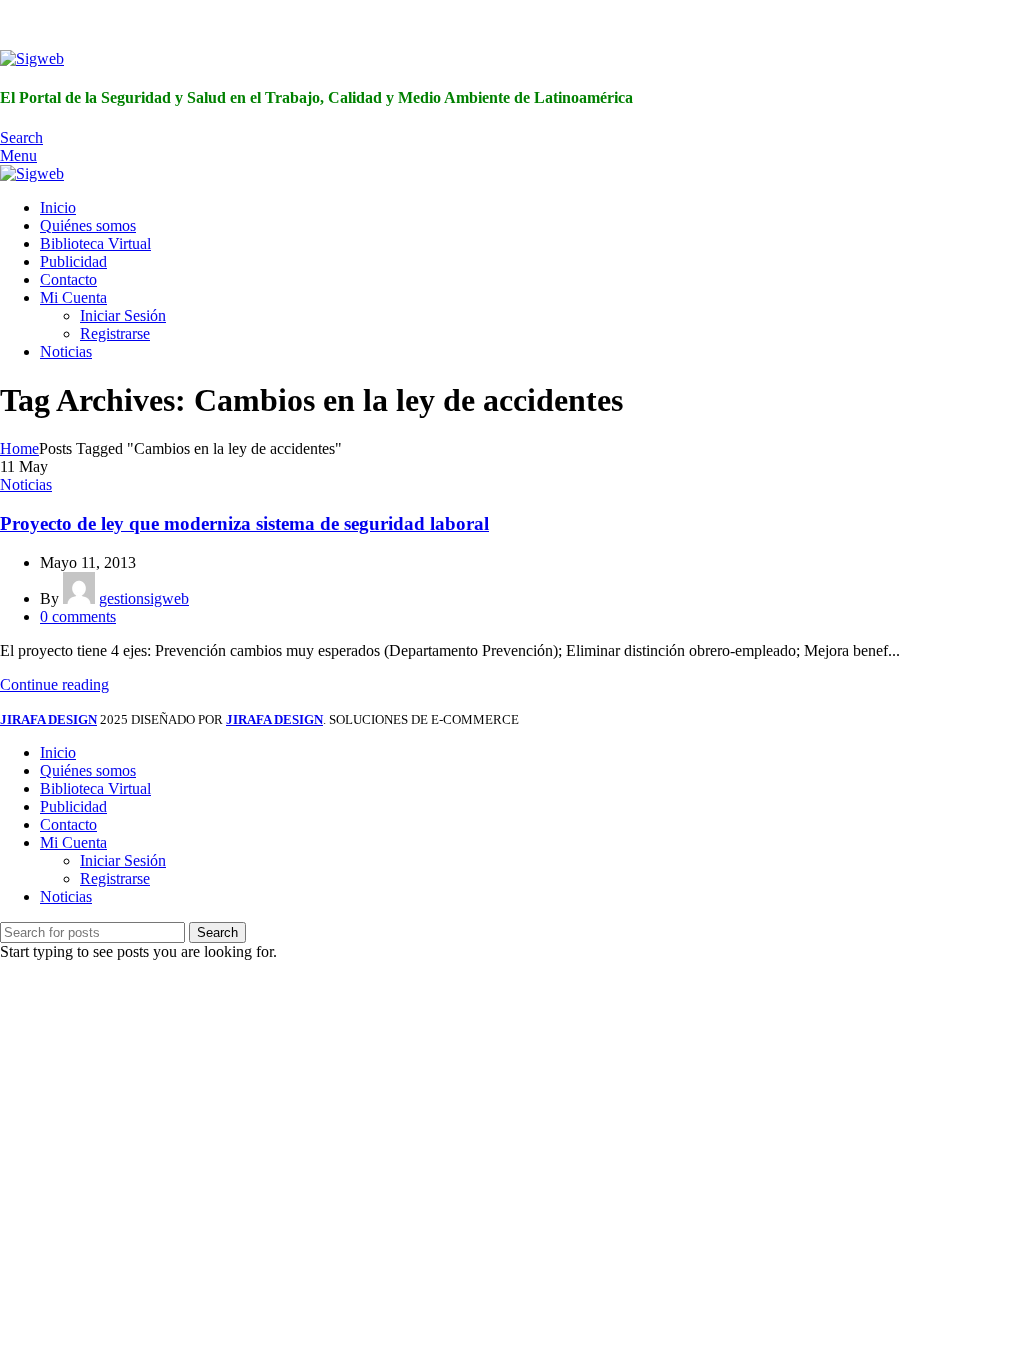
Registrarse (115, 333)
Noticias (26, 484)
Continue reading (54, 684)
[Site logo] (32, 58)
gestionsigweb (144, 598)
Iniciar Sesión (123, 315)
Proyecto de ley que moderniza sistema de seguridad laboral (244, 523)
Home (19, 448)
